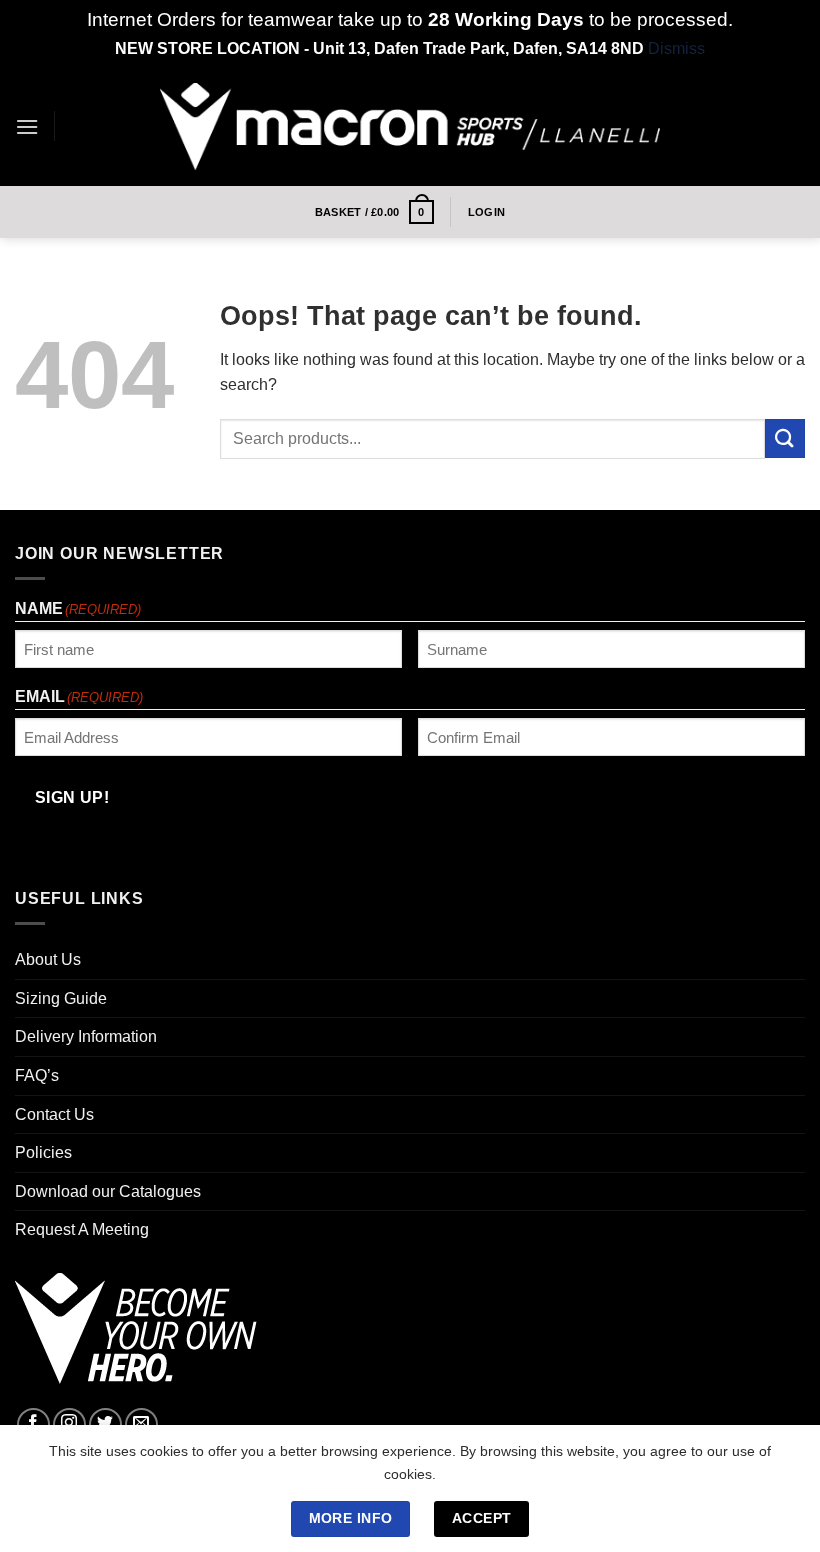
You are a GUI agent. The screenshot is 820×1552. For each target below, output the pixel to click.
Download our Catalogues (108, 1191)
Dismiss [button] (676, 48)
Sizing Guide (61, 998)
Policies (43, 1152)
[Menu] (27, 126)
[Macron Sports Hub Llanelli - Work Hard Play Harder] (410, 126)
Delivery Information (86, 1036)
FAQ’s (37, 1075)
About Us (48, 959)
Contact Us (54, 1114)
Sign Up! (72, 797)
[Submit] (785, 438)
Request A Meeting (82, 1229)
